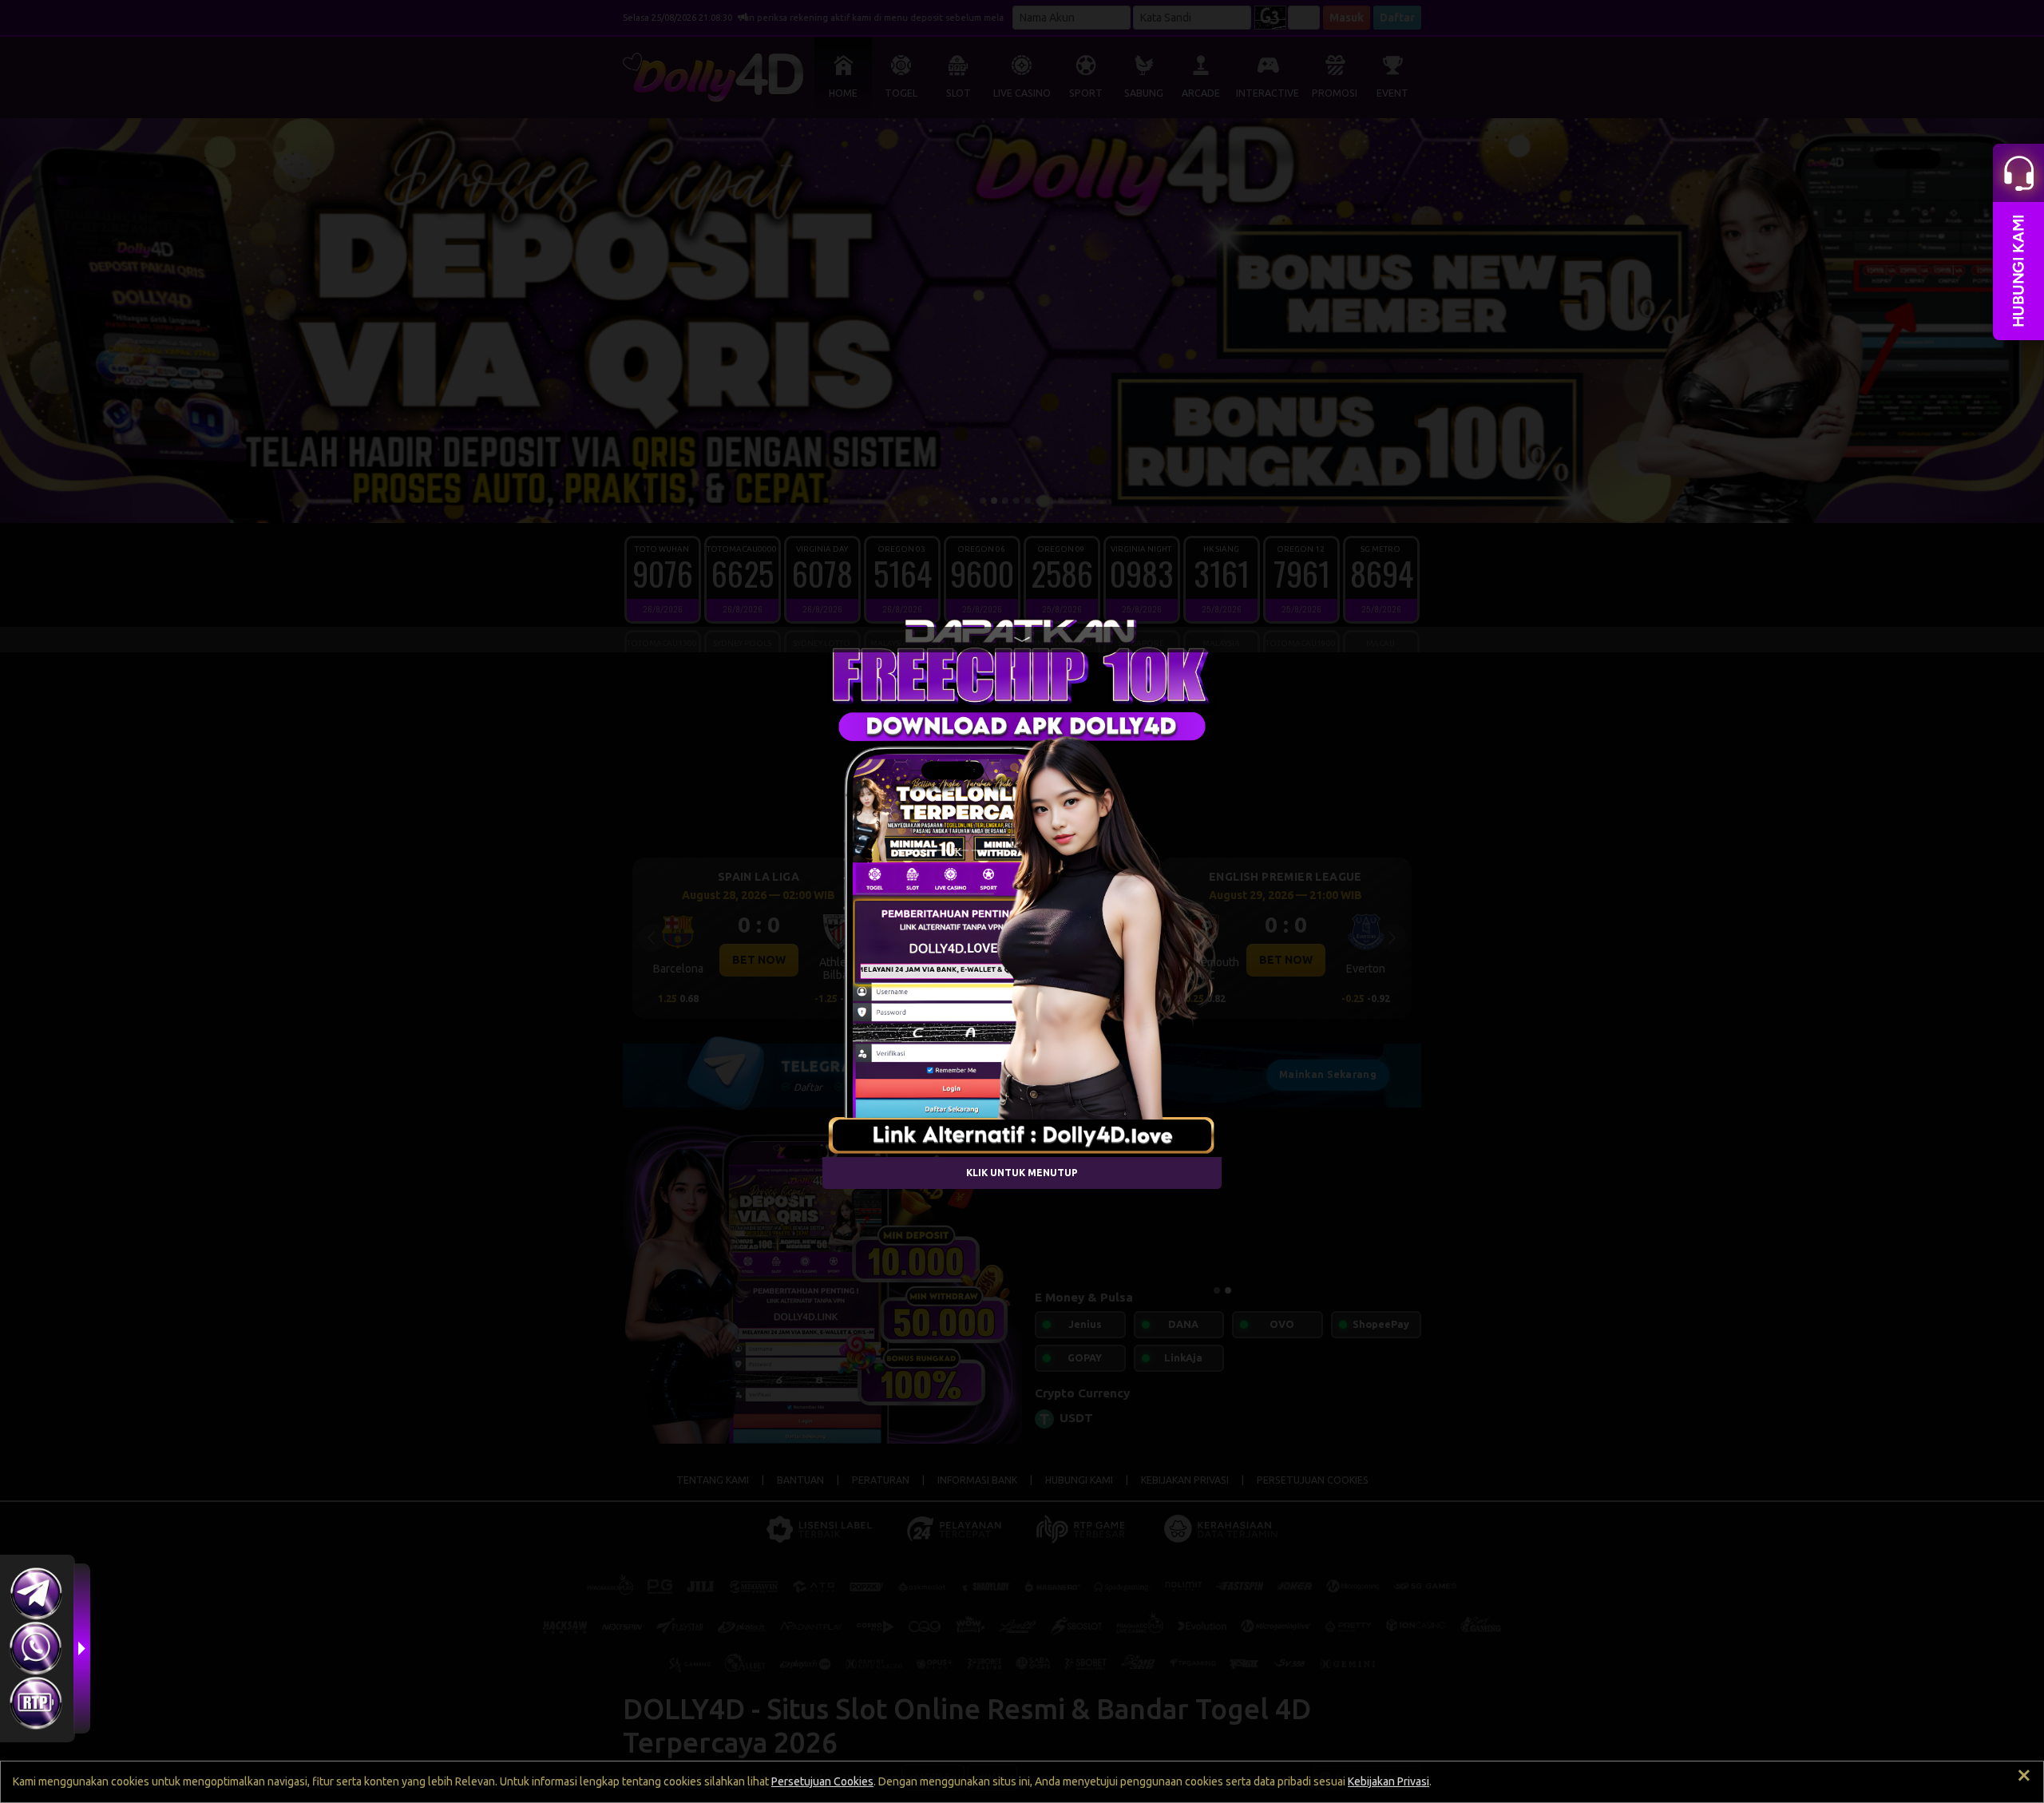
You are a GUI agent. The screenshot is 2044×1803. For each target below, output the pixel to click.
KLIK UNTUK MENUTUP (1022, 1173)
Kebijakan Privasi (1388, 1781)
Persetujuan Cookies (822, 1781)
